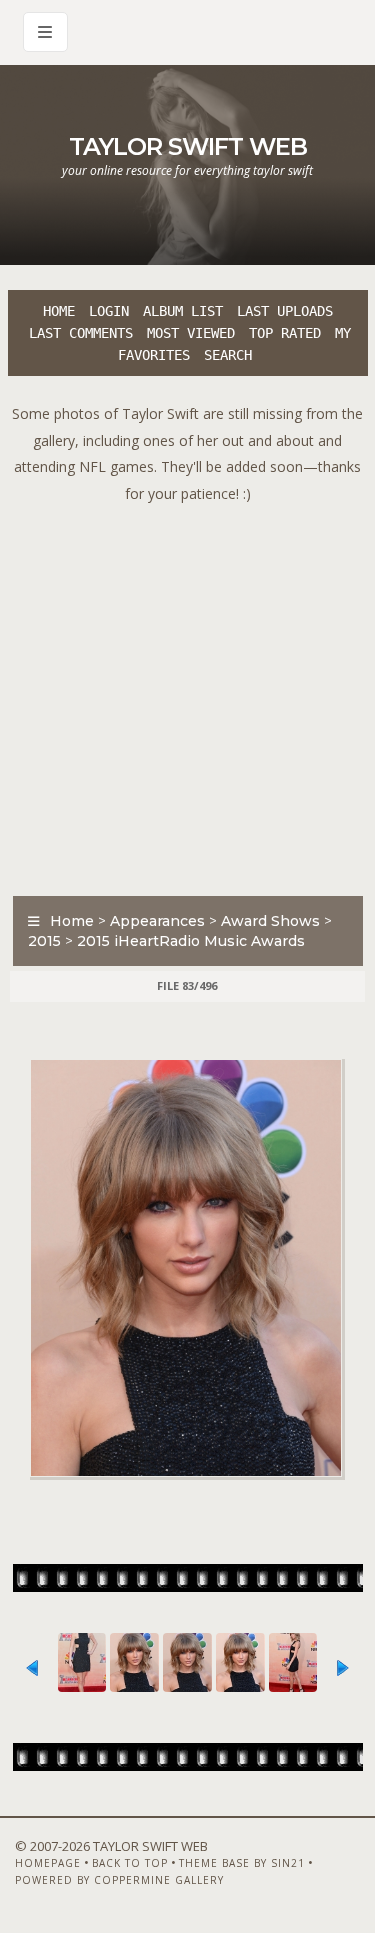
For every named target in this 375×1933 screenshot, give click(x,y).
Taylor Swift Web (188, 146)
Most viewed (191, 333)
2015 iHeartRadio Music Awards (191, 941)
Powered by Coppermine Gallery (119, 1880)
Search (228, 355)
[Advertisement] (187, 694)
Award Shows (270, 921)
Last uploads (285, 311)
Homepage (48, 1863)
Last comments (81, 333)
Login (109, 311)
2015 (44, 941)
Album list (183, 311)
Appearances (157, 921)
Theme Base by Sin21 (242, 1863)
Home (59, 311)
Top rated (285, 333)
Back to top (130, 1863)
